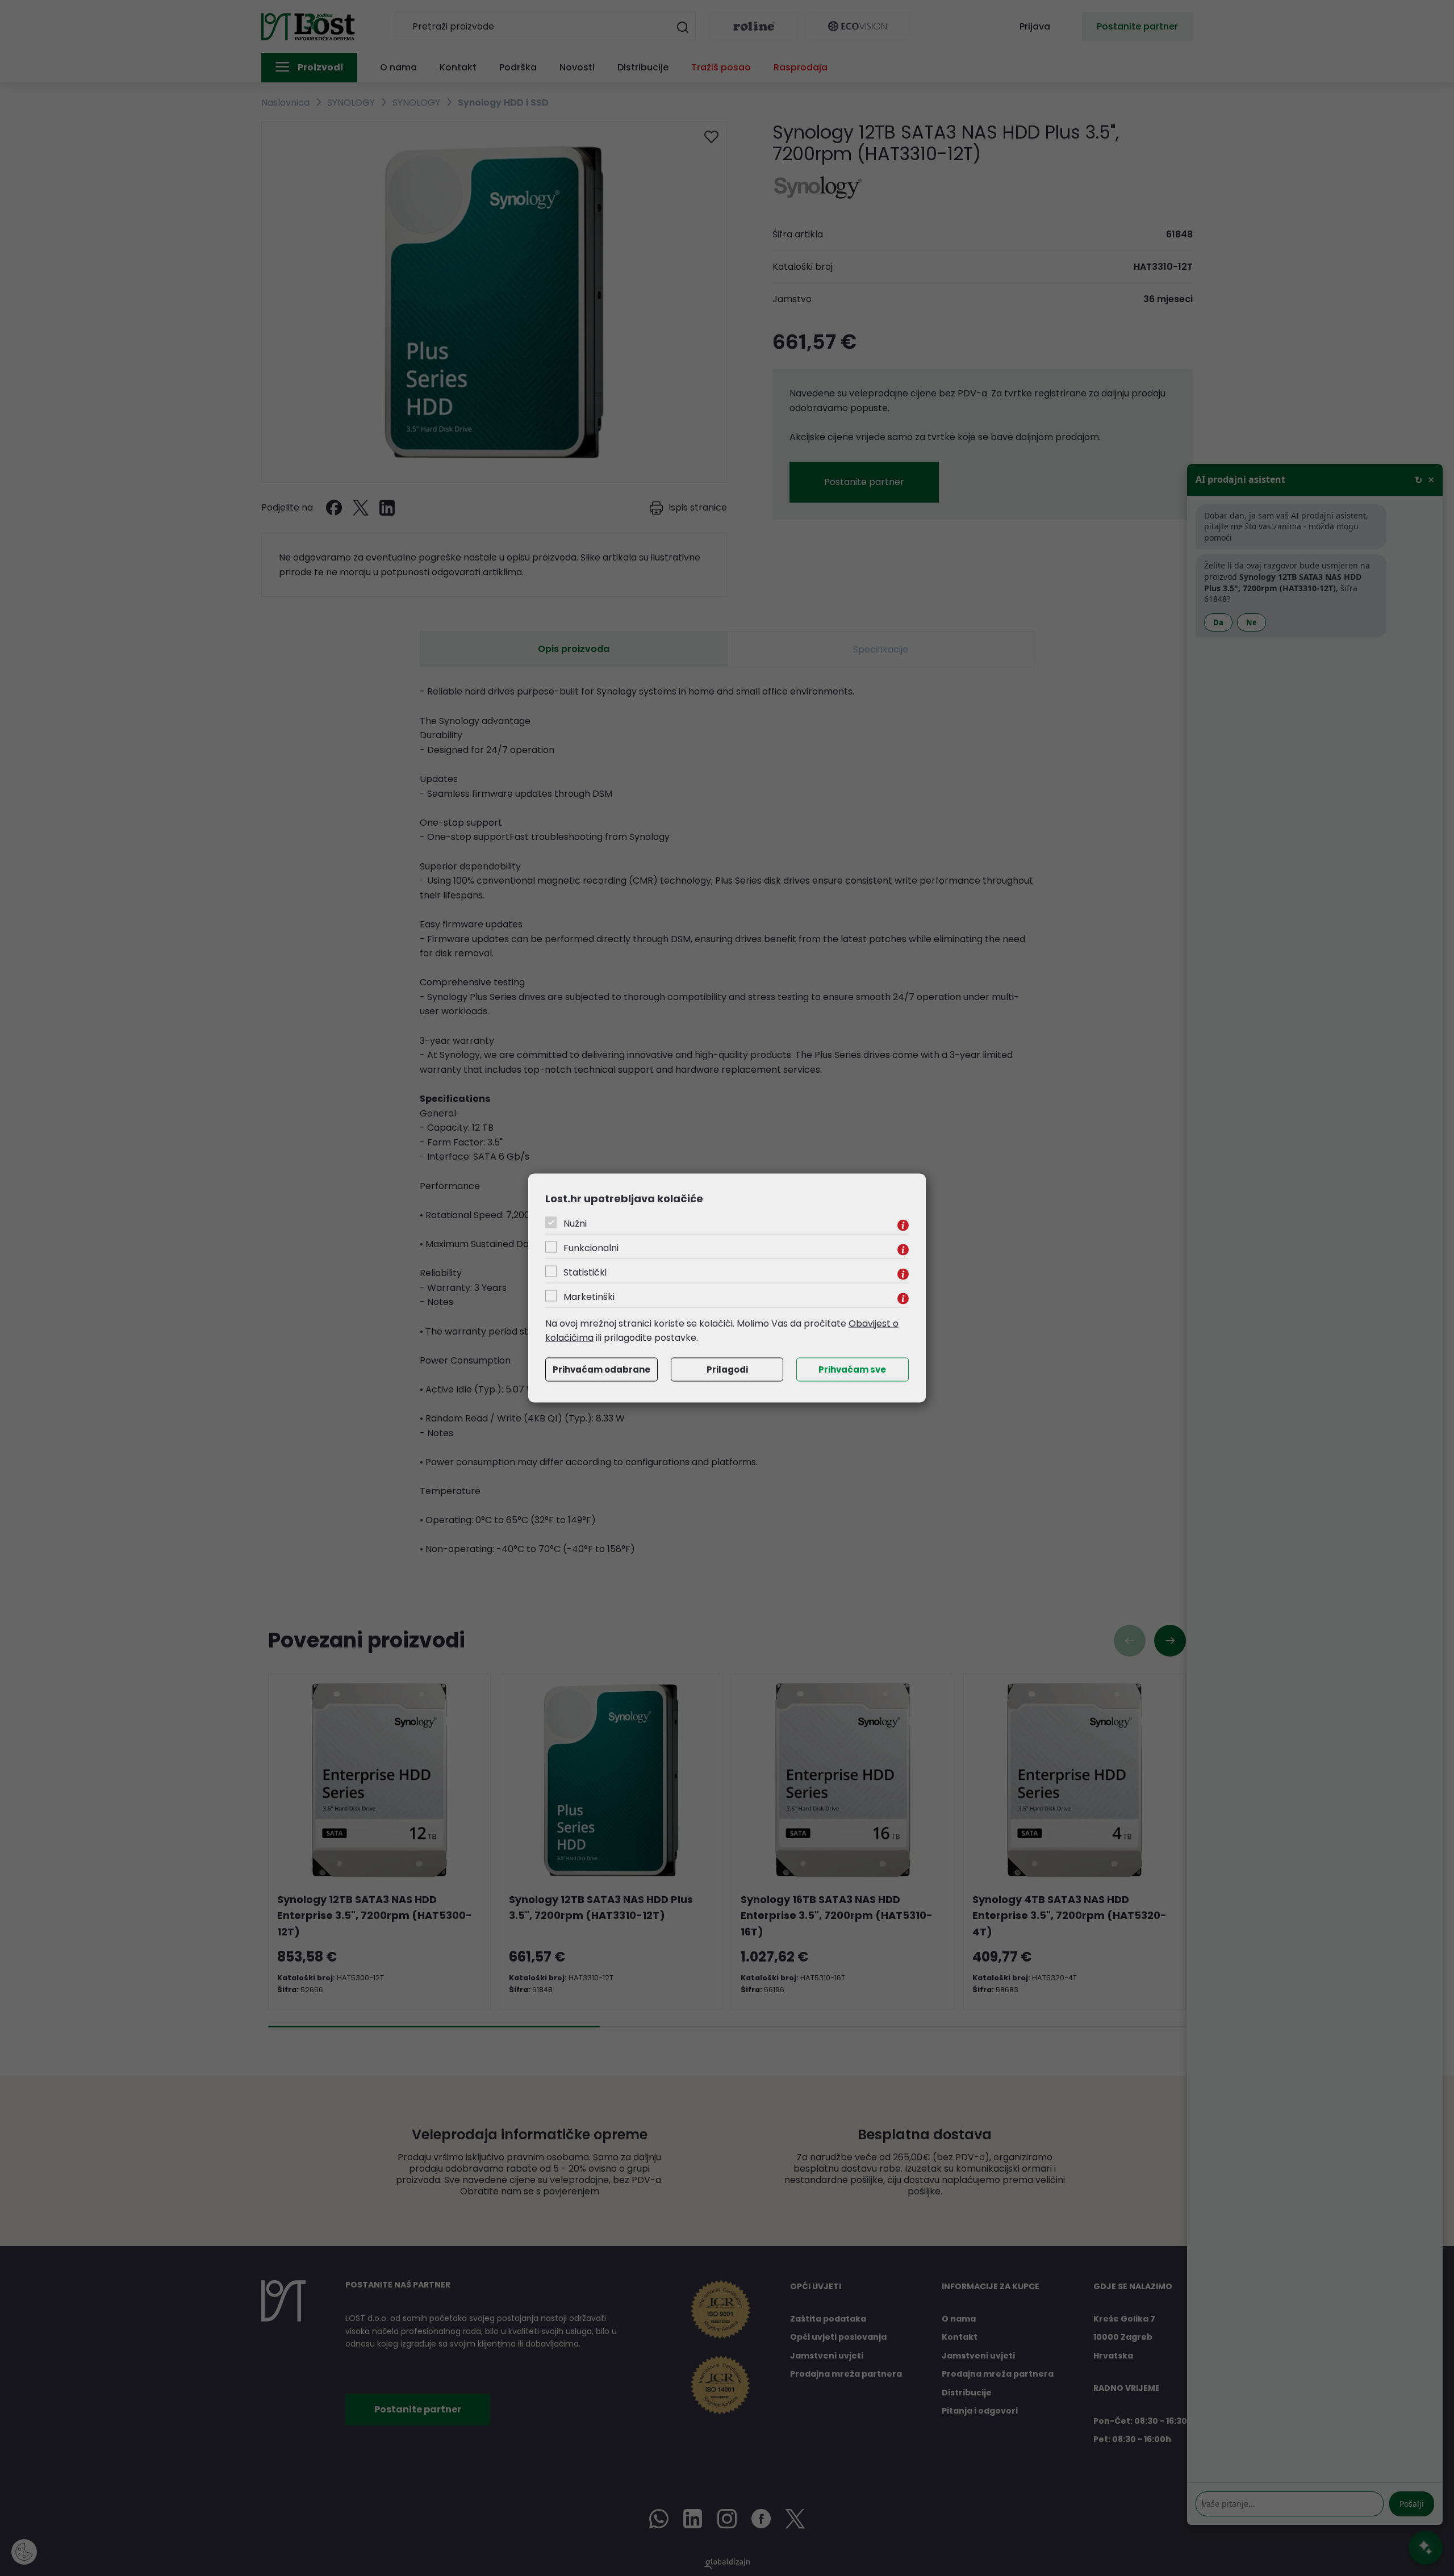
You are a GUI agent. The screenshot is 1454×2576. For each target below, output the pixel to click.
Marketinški (589, 1296)
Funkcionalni (591, 1247)
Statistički (585, 1272)
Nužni (575, 1223)
